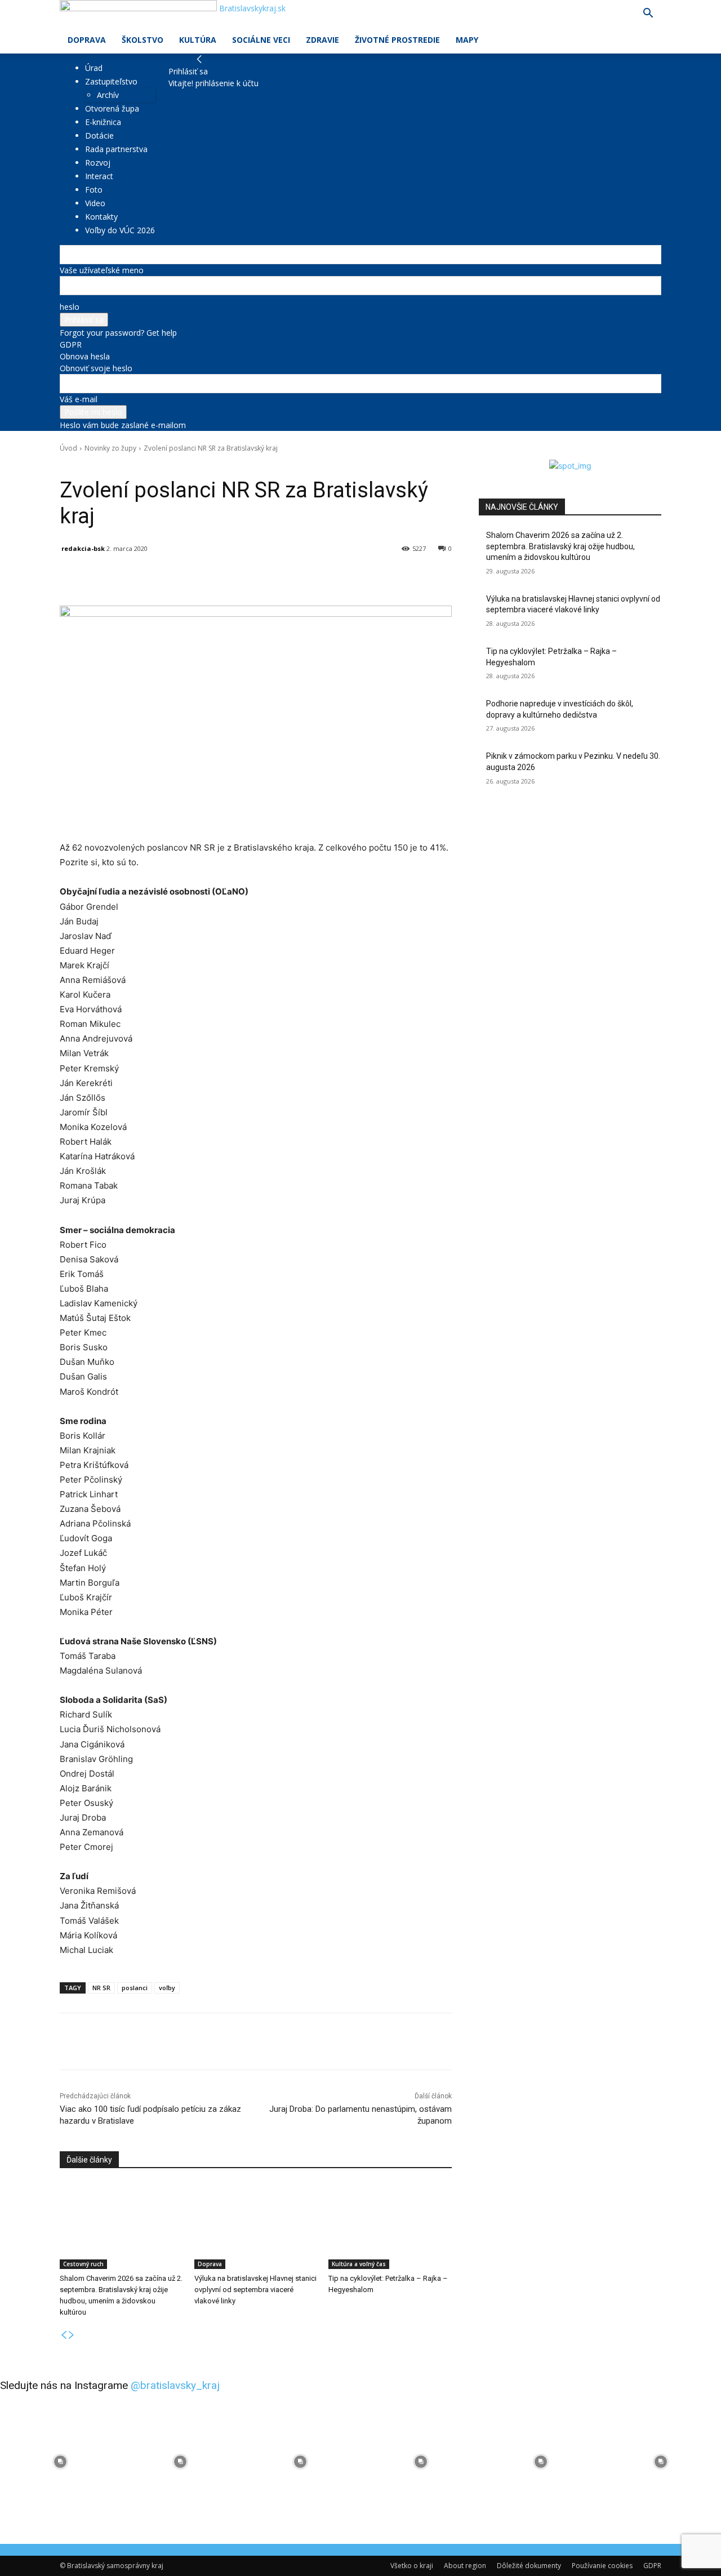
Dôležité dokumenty (529, 2566)
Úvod (68, 448)
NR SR (101, 1988)
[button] (648, 14)
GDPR (71, 344)
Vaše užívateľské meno (102, 270)
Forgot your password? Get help (118, 333)
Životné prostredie (397, 40)
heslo (70, 307)
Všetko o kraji (412, 2566)
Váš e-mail (79, 399)
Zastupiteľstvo (111, 81)
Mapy (467, 40)
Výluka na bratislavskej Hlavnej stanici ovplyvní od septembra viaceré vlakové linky (255, 2290)
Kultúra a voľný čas (359, 2264)
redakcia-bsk (83, 548)
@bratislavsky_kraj (175, 2385)
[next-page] (72, 2335)
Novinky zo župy (110, 448)
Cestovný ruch (83, 2264)
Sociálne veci (261, 40)
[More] (322, 577)
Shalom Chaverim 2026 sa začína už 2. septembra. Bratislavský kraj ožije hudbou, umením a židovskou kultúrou (560, 546)
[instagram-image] (60, 2461)
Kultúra (198, 40)
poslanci (135, 1988)
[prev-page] (64, 2335)
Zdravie (322, 40)
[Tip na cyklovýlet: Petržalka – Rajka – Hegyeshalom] (390, 2226)
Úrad (94, 68)
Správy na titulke (140, 464)
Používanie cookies (602, 2566)
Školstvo (143, 40)
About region (465, 2566)
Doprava (87, 40)
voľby (167, 1988)
